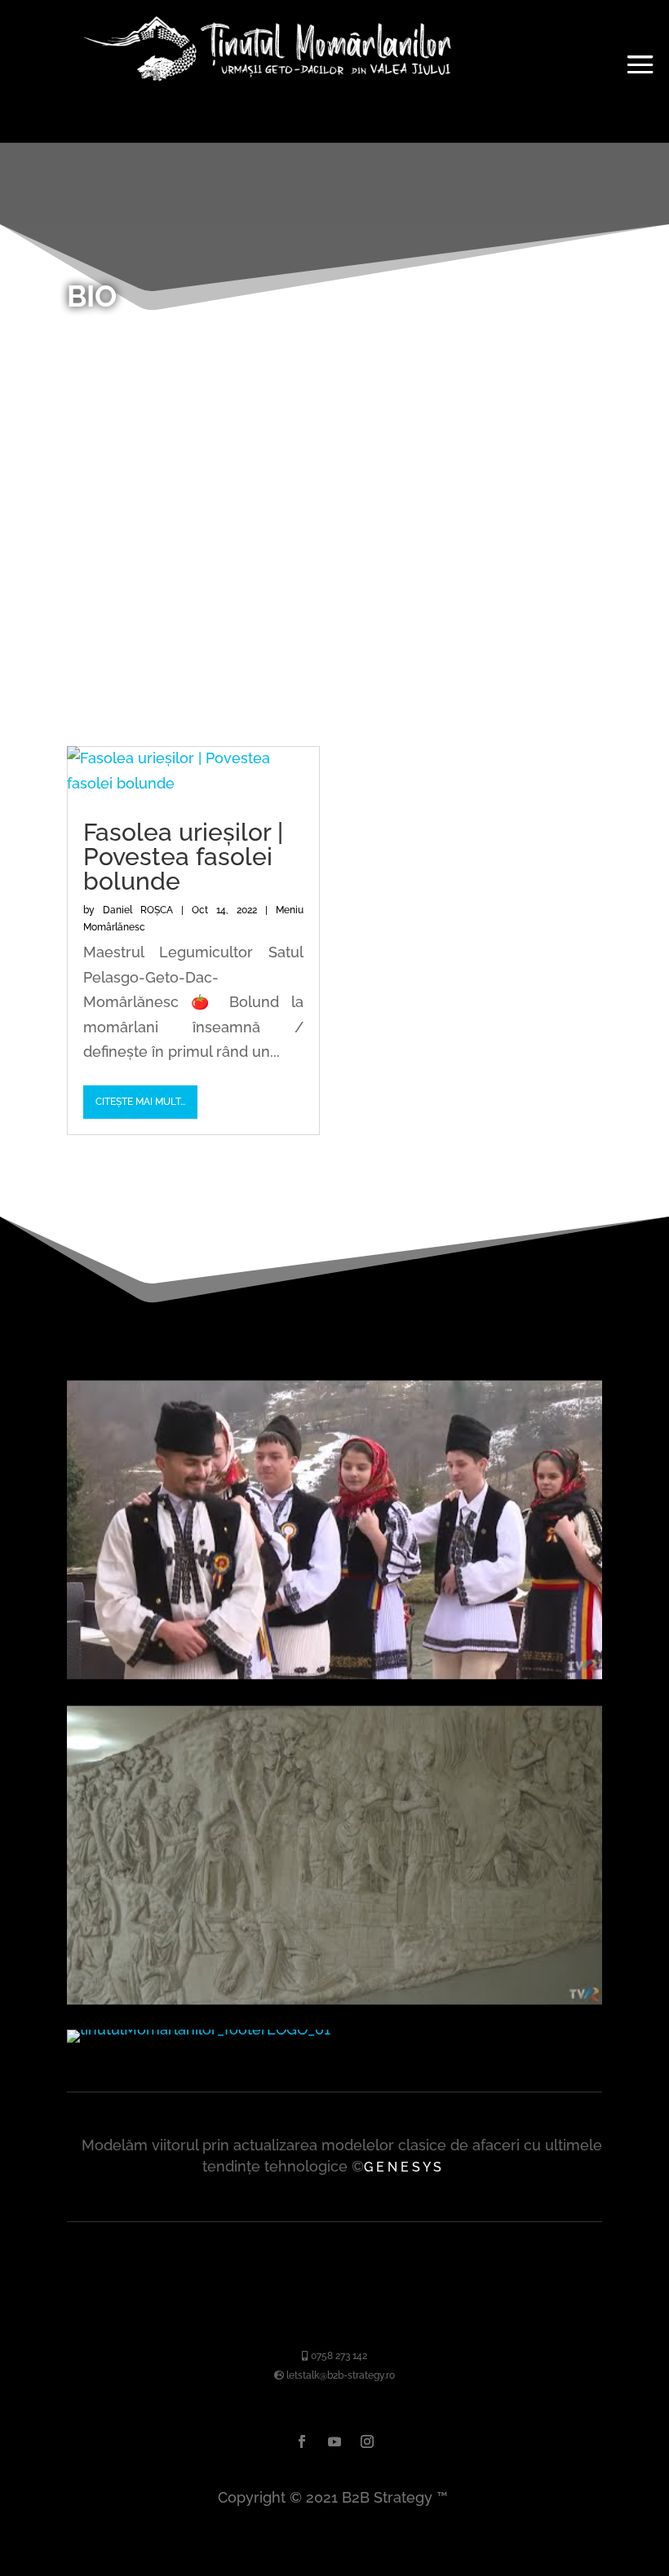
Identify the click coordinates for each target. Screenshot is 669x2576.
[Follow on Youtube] (334, 2441)
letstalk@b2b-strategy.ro (339, 2375)
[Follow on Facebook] (302, 2441)
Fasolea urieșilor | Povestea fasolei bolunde (183, 857)
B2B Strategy (387, 2497)
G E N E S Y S (403, 2167)
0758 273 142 (338, 2356)
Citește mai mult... (140, 1102)
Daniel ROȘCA (138, 910)
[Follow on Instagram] (367, 2441)
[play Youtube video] (334, 1530)
